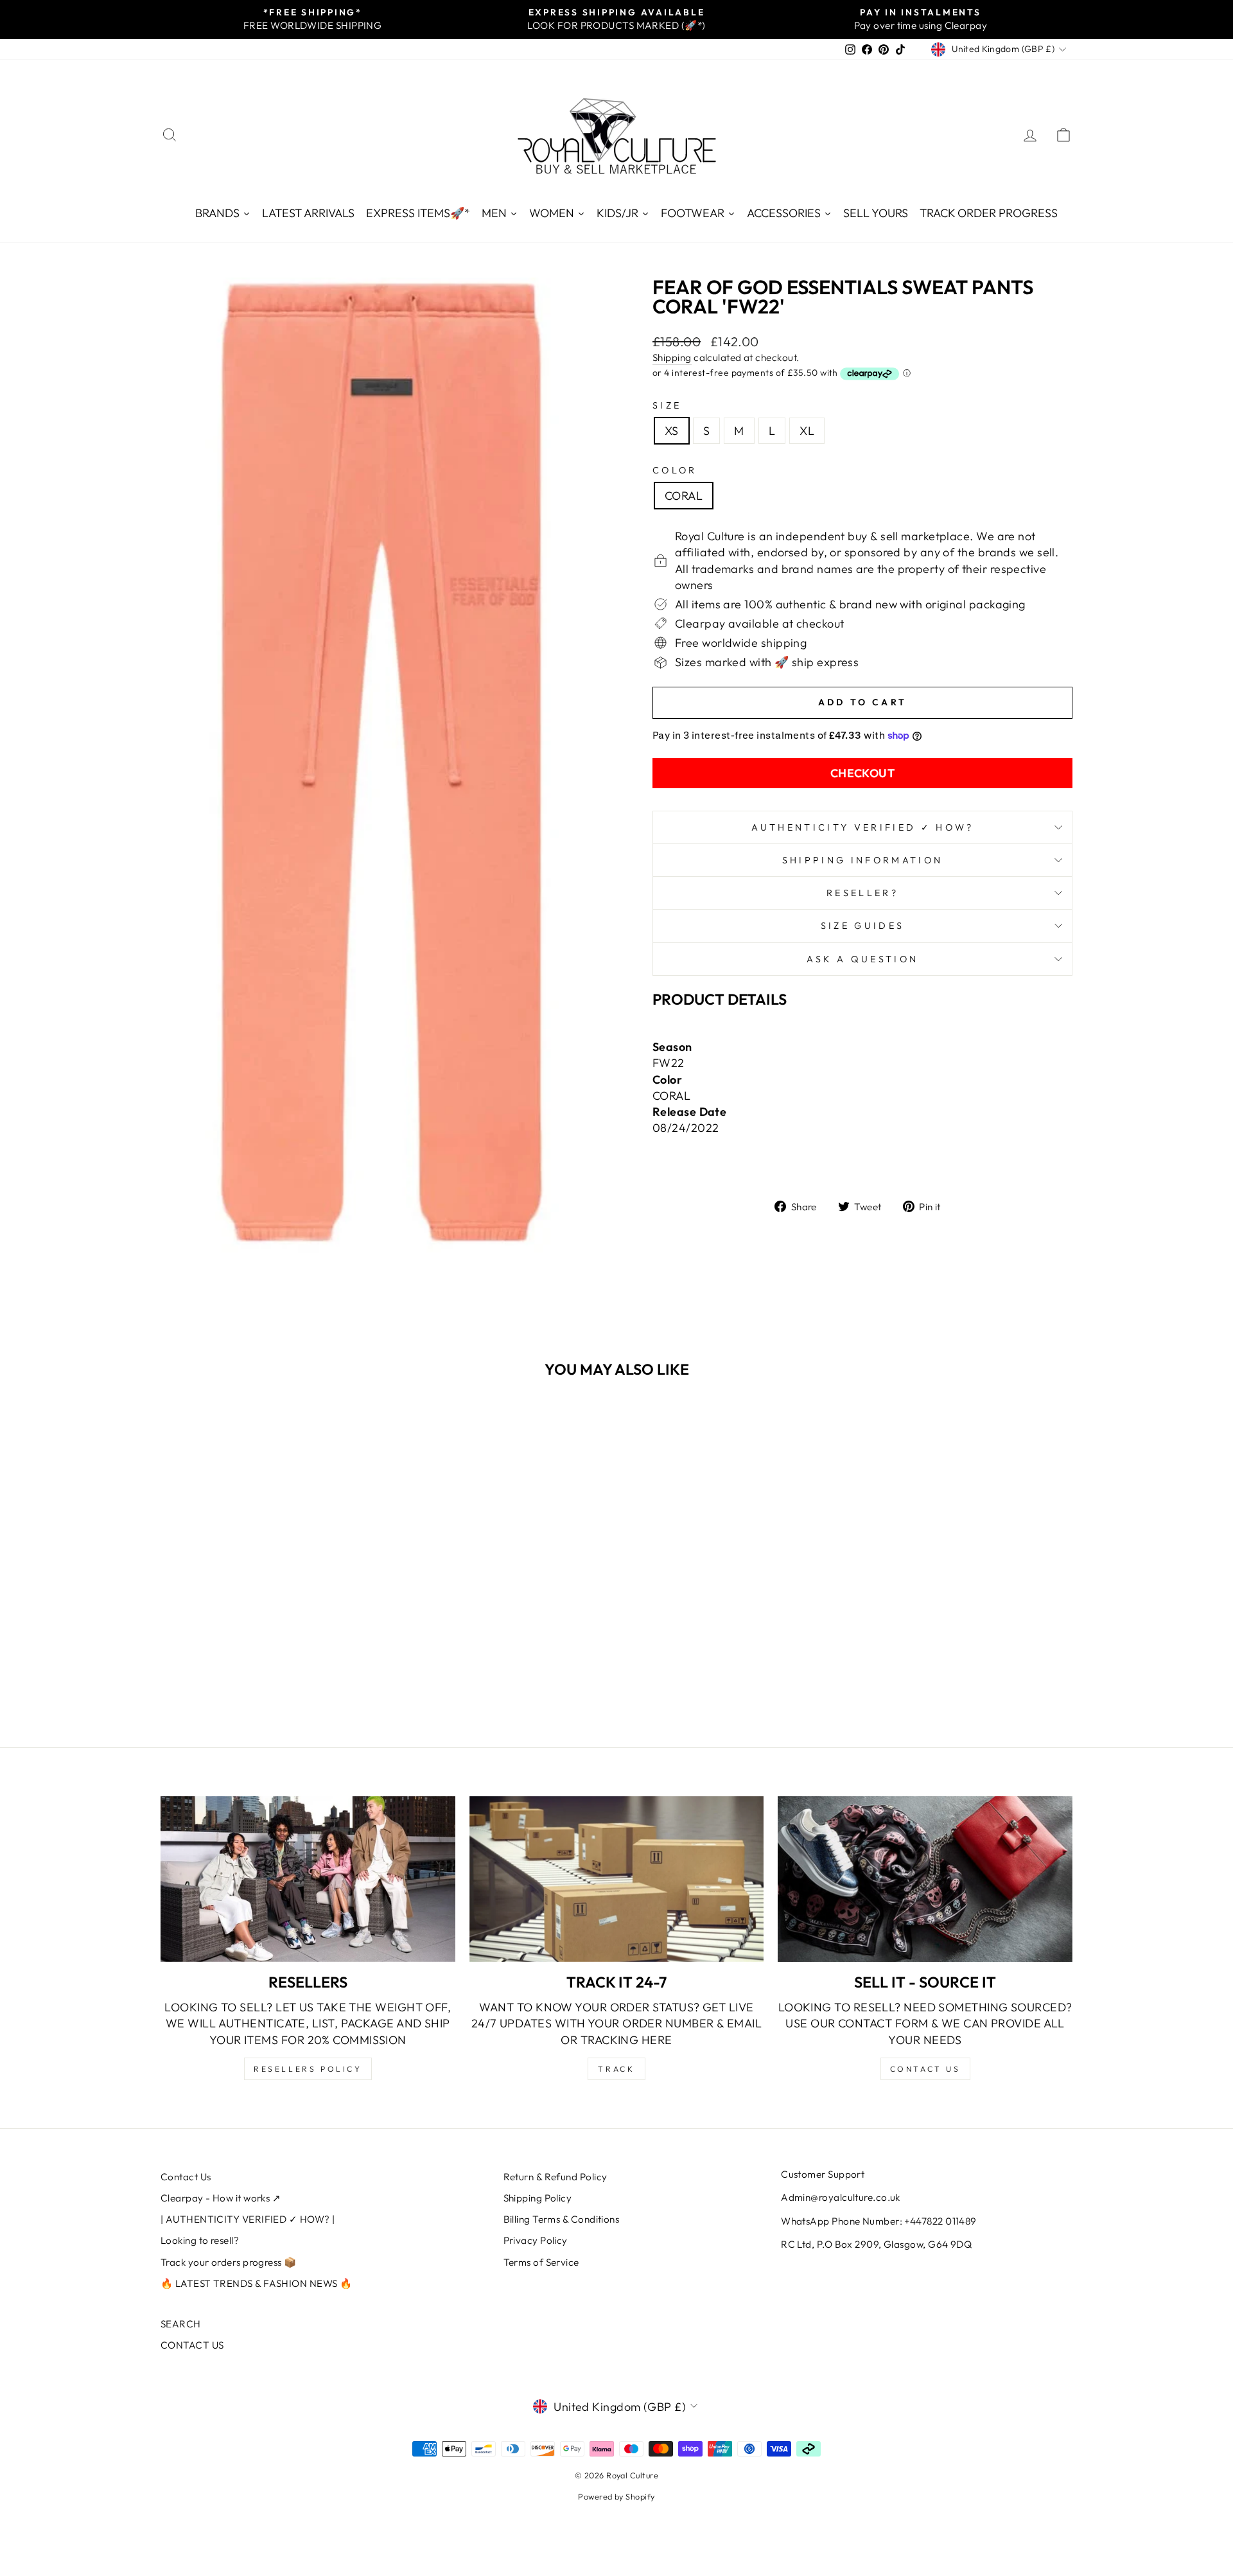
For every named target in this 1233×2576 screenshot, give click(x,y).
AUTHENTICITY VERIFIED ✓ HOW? (863, 827)
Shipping (672, 357)
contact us (925, 2069)
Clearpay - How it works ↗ (221, 2198)
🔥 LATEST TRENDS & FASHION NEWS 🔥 (256, 2283)
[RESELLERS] (308, 1879)
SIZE (667, 405)
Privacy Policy (536, 2240)
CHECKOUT (863, 773)
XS (672, 431)
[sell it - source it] (925, 1879)
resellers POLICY (308, 2069)
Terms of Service (541, 2262)
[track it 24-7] (617, 1879)
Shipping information (862, 860)
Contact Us (186, 2177)
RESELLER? (862, 893)
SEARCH (181, 2324)
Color (675, 470)
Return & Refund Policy (555, 2177)
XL (807, 431)
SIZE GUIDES (863, 926)
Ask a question (862, 959)
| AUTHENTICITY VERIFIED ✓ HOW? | (248, 2219)
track (616, 2069)
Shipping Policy (538, 2198)
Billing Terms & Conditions (562, 2219)
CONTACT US (192, 2345)
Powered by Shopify (616, 2496)
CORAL (684, 496)
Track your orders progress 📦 (229, 2262)
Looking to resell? (200, 2240)
